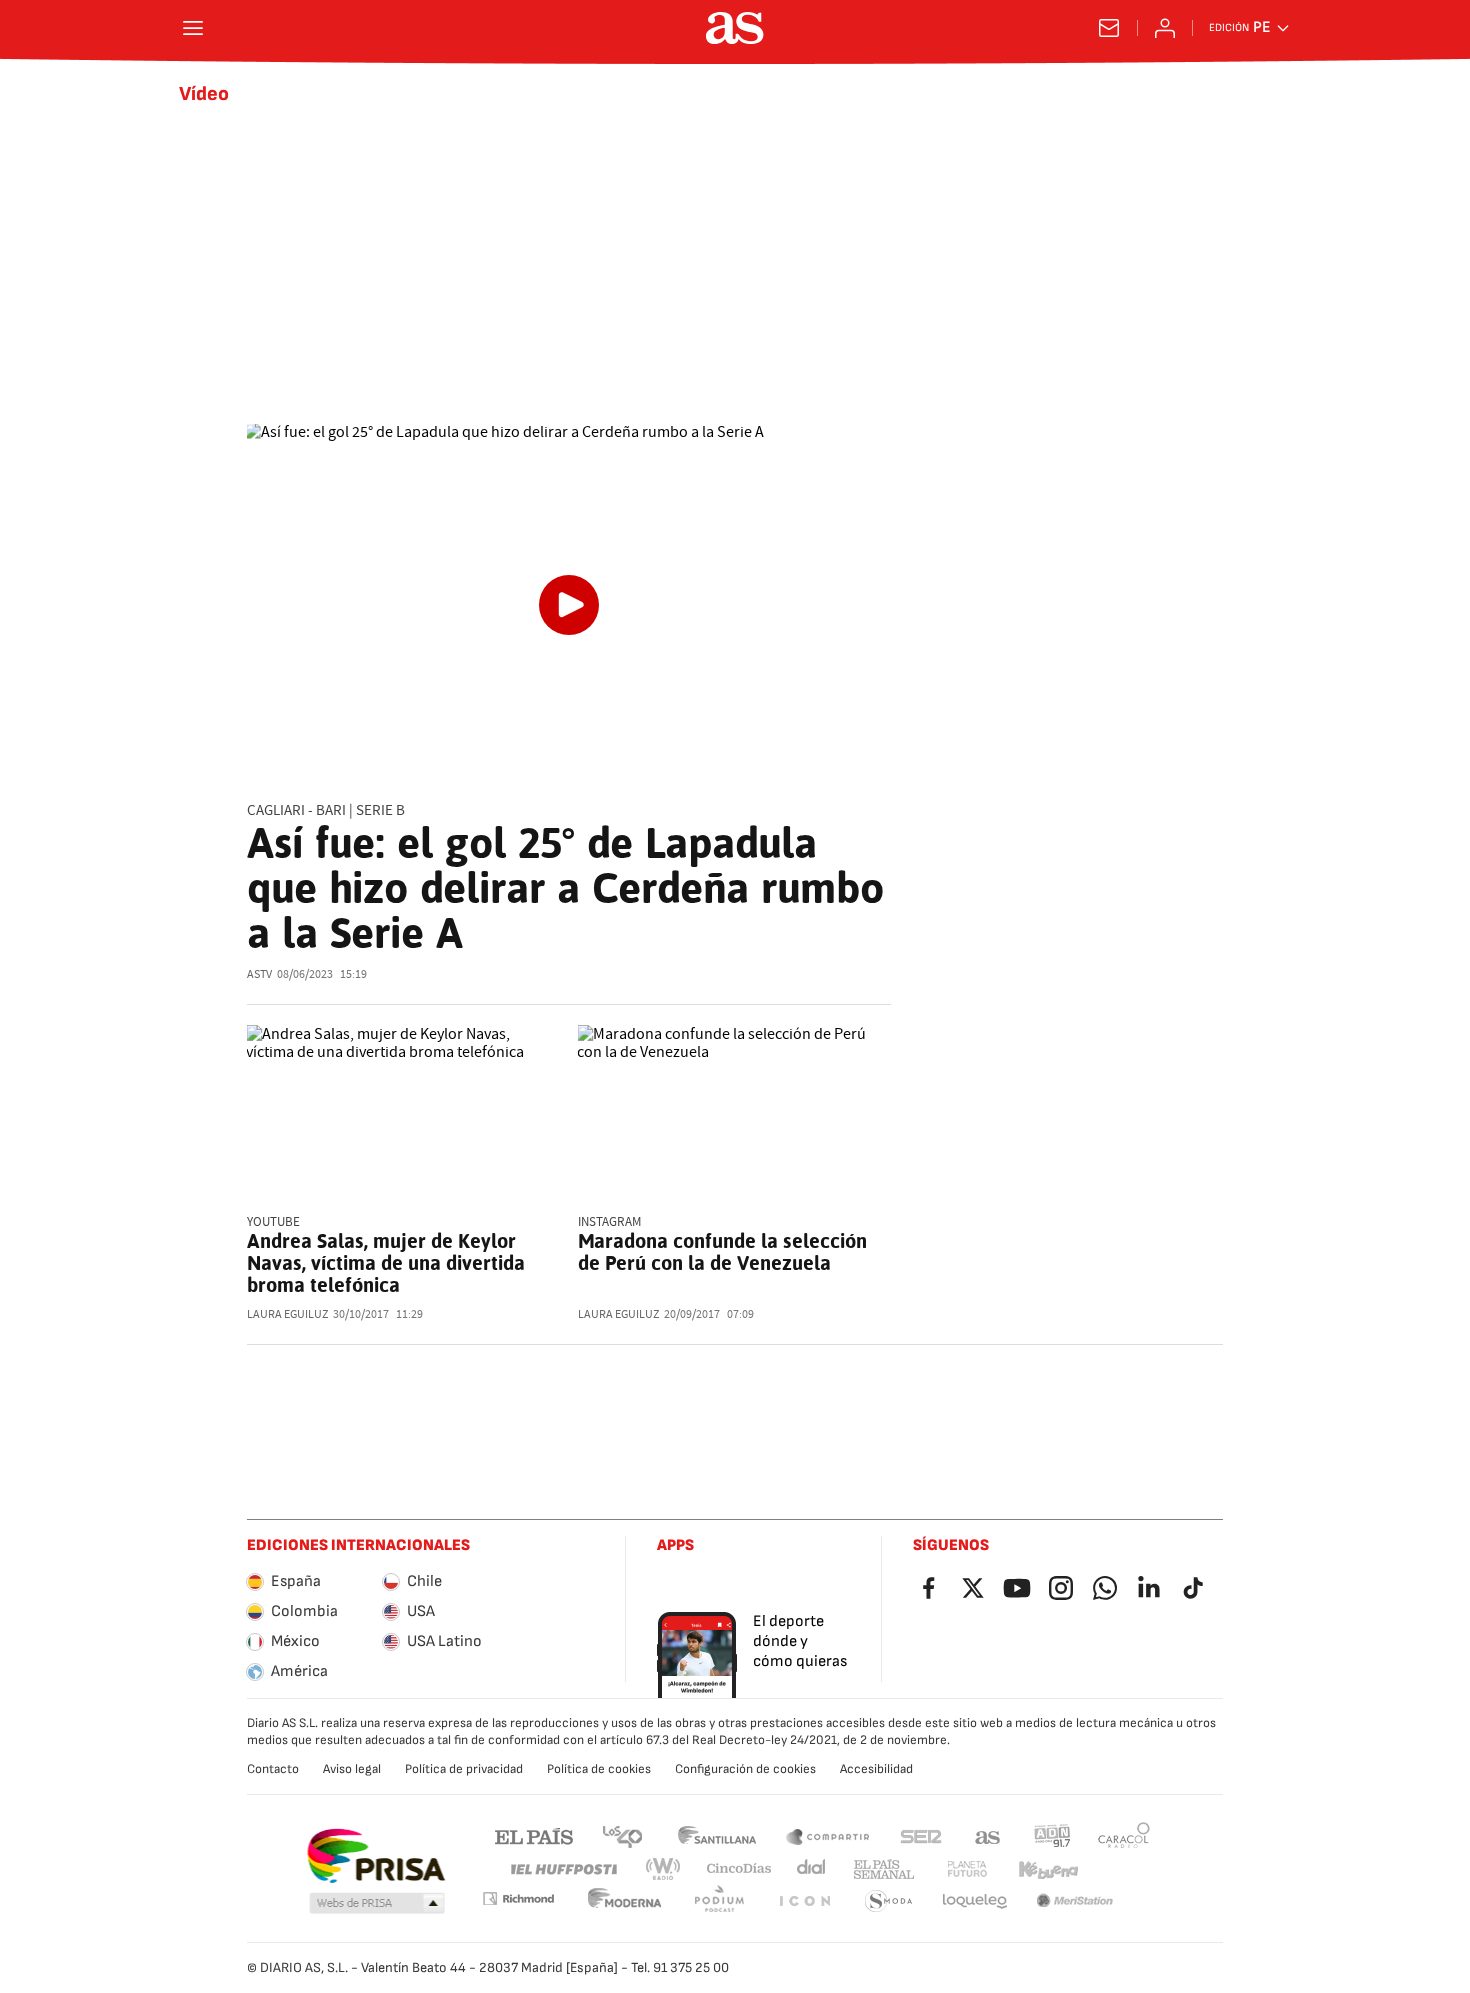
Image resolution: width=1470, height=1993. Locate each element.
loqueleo (975, 1901)
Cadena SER (921, 1835)
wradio (664, 1869)
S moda (889, 1901)
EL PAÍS (534, 1835)
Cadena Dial (812, 1869)
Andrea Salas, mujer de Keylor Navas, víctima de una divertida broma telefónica (386, 1263)
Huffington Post (562, 1869)
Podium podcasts (719, 1901)
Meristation (1075, 1901)
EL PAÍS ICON (804, 1901)
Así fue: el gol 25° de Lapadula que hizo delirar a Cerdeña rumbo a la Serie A (565, 888)
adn (1052, 1835)
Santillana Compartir (828, 1835)
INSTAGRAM (609, 1222)
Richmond (518, 1898)
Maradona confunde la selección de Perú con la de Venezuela (722, 1252)
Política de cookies (599, 1769)
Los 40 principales (622, 1835)
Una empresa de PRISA (375, 1856)
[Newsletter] (1109, 28)
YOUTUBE (273, 1222)
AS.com (988, 1835)
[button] (377, 1904)
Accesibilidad (876, 1769)
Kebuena (1048, 1869)
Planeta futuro (967, 1869)
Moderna (625, 1901)
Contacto (273, 1769)
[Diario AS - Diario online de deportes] (735, 28)
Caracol (1124, 1835)
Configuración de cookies (745, 1769)
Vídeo (204, 94)
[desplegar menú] (193, 28)
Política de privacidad (464, 1769)
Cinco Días (739, 1869)
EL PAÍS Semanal (883, 1869)
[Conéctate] (1165, 28)
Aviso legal (352, 1769)
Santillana (716, 1835)
